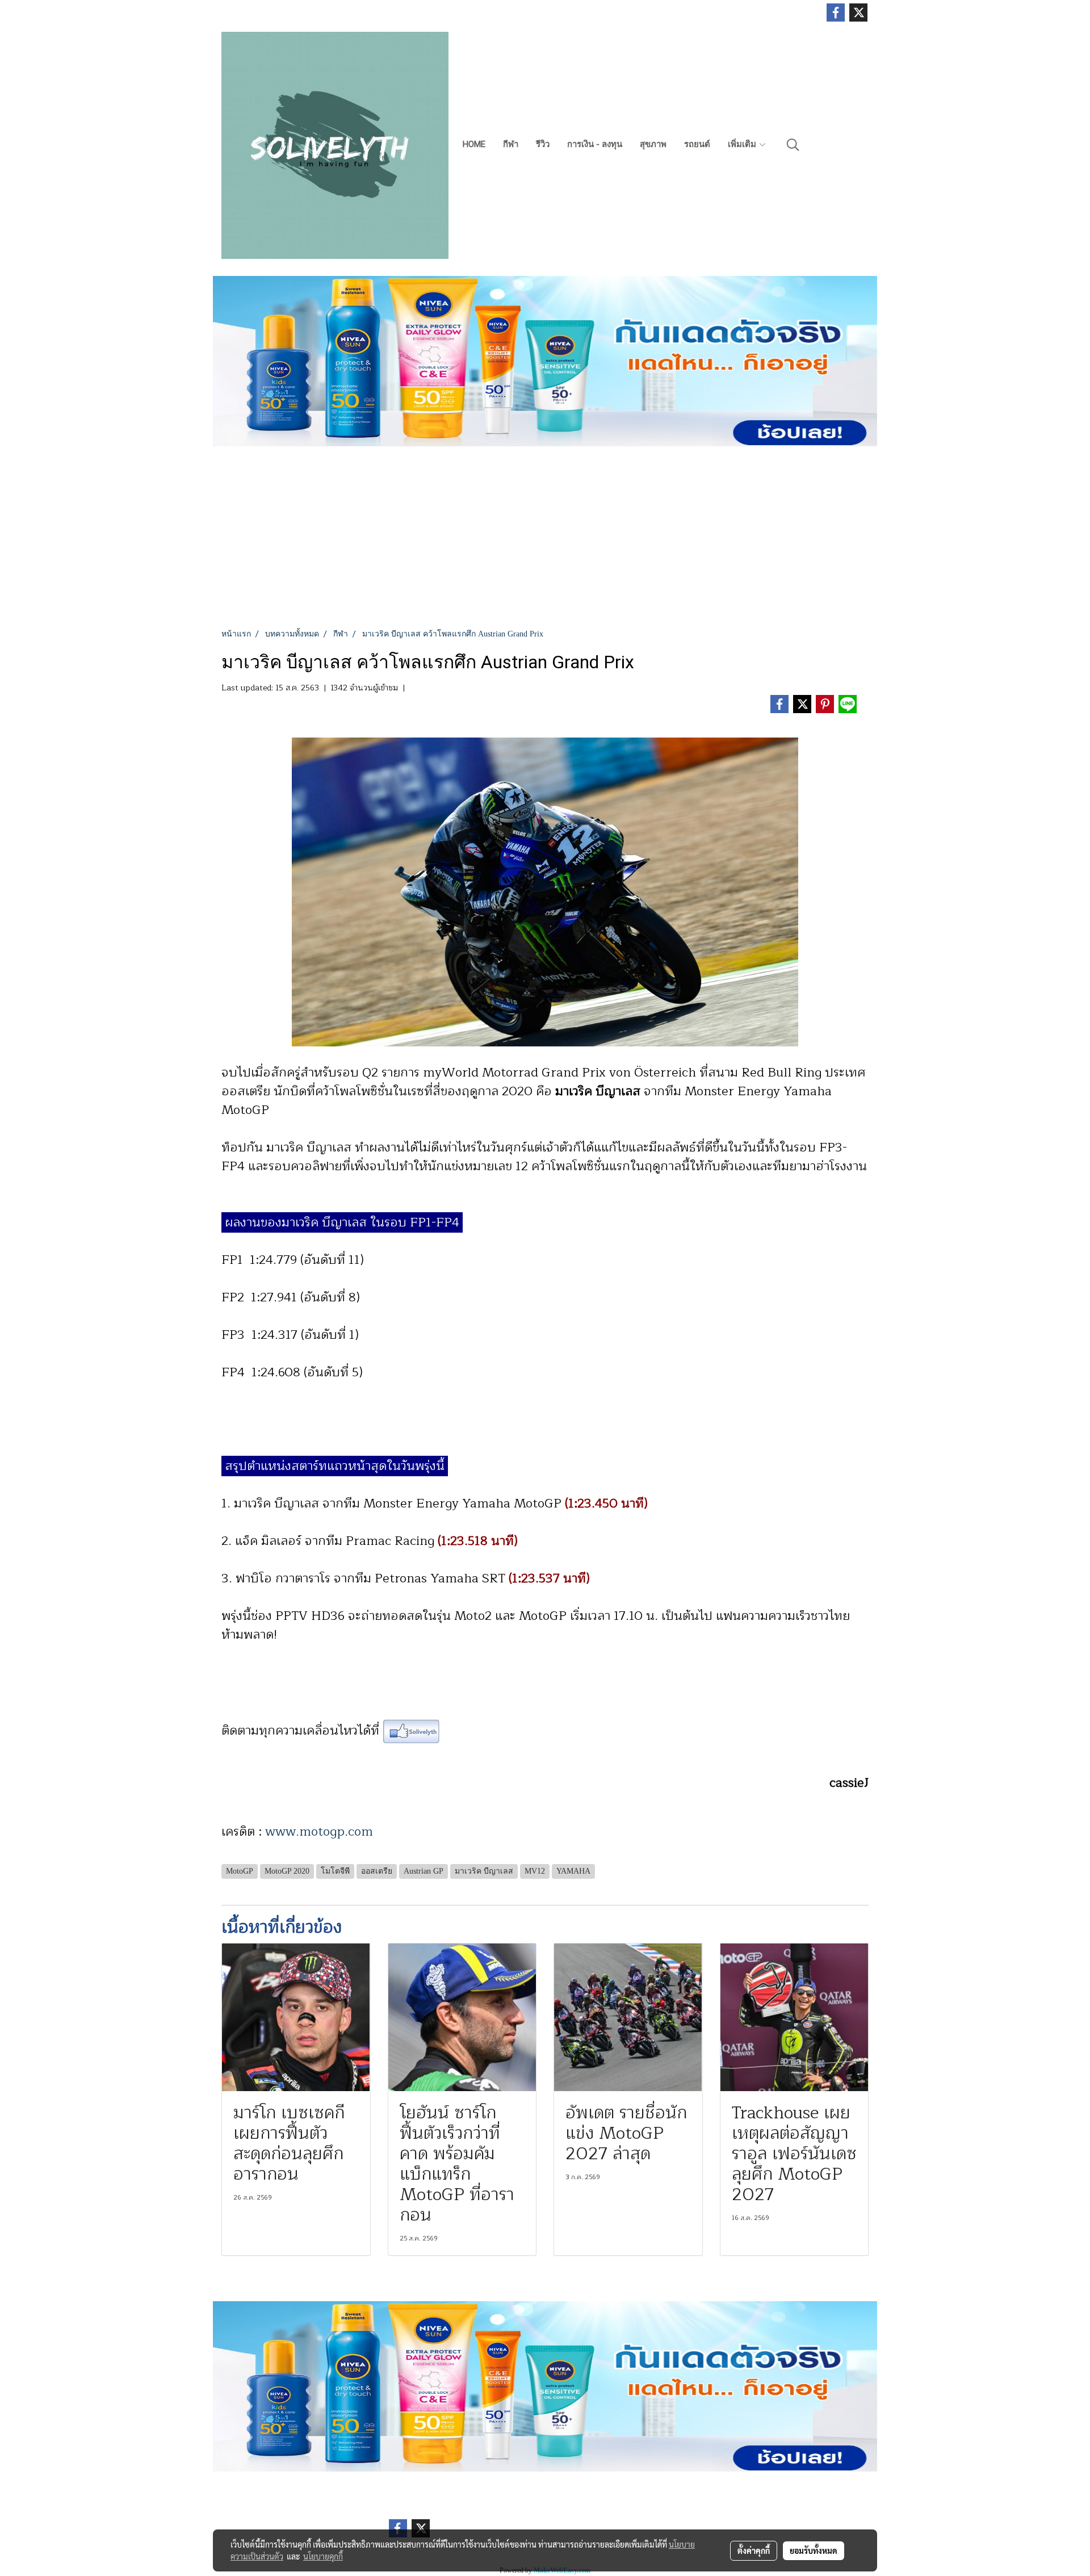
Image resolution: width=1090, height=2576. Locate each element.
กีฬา (511, 144)
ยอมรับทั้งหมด (814, 2550)
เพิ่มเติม (743, 144)
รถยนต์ (697, 144)
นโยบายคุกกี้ (323, 2556)
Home (474, 144)
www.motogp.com (319, 1832)
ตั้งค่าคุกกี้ (754, 2550)
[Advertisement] (545, 543)
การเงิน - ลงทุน (595, 144)
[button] (793, 145)
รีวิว (543, 144)
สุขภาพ (653, 144)
